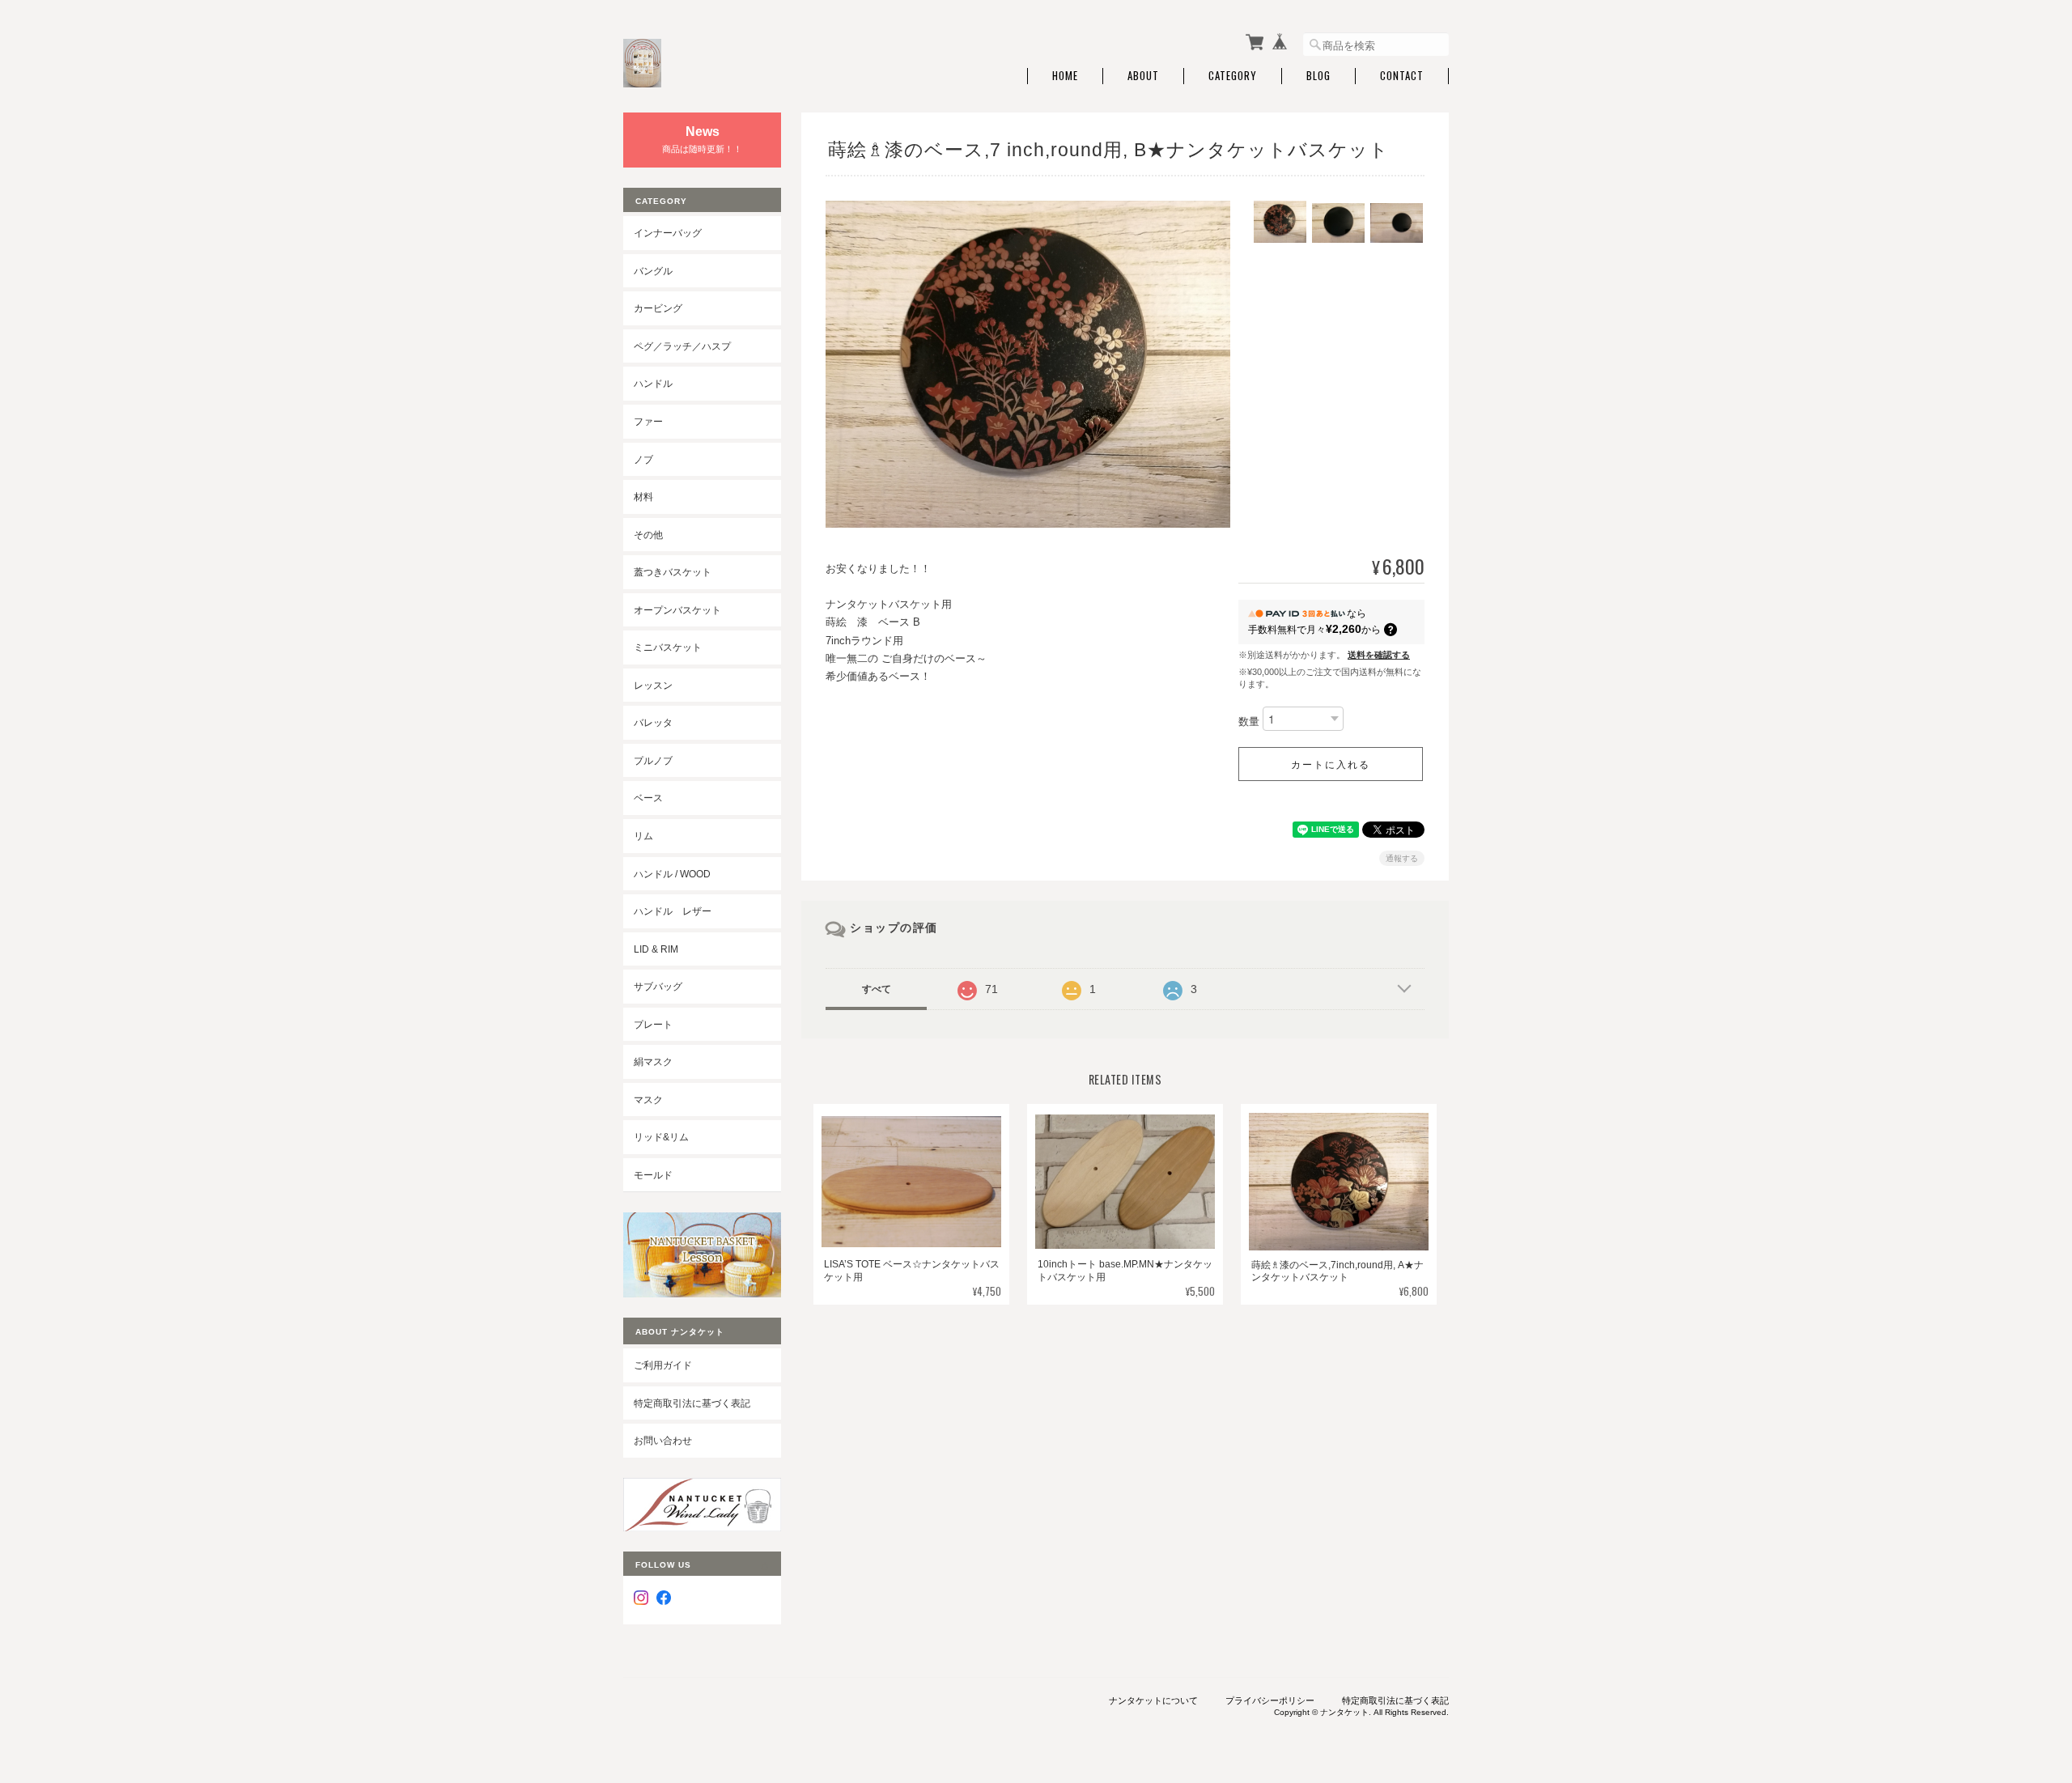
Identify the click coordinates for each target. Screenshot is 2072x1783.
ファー (648, 421)
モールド (653, 1175)
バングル (653, 271)
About (1143, 76)
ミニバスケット (668, 647)
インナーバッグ (668, 233)
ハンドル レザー (673, 911)
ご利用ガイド (663, 1365)
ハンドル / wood (672, 874)
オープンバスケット (677, 610)
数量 (1249, 722)
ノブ (643, 459)
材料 (643, 497)
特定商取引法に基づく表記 (692, 1403)
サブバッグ (658, 986)
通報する (1402, 858)
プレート (653, 1024)
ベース (648, 798)
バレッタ (653, 722)
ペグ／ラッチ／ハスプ (682, 346)
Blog (1318, 76)
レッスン (653, 685)
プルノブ (653, 760)
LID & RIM (656, 949)
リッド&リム (661, 1137)
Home (1065, 76)
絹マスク (653, 1061)
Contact (1402, 76)
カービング (658, 308)
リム (643, 836)
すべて (877, 989)
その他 (648, 535)
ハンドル (653, 383)
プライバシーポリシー (1270, 1700)
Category (1233, 76)
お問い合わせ (663, 1440)
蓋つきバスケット (673, 572)
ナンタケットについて (1153, 1700)
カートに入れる (1331, 764)
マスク (648, 1100)
